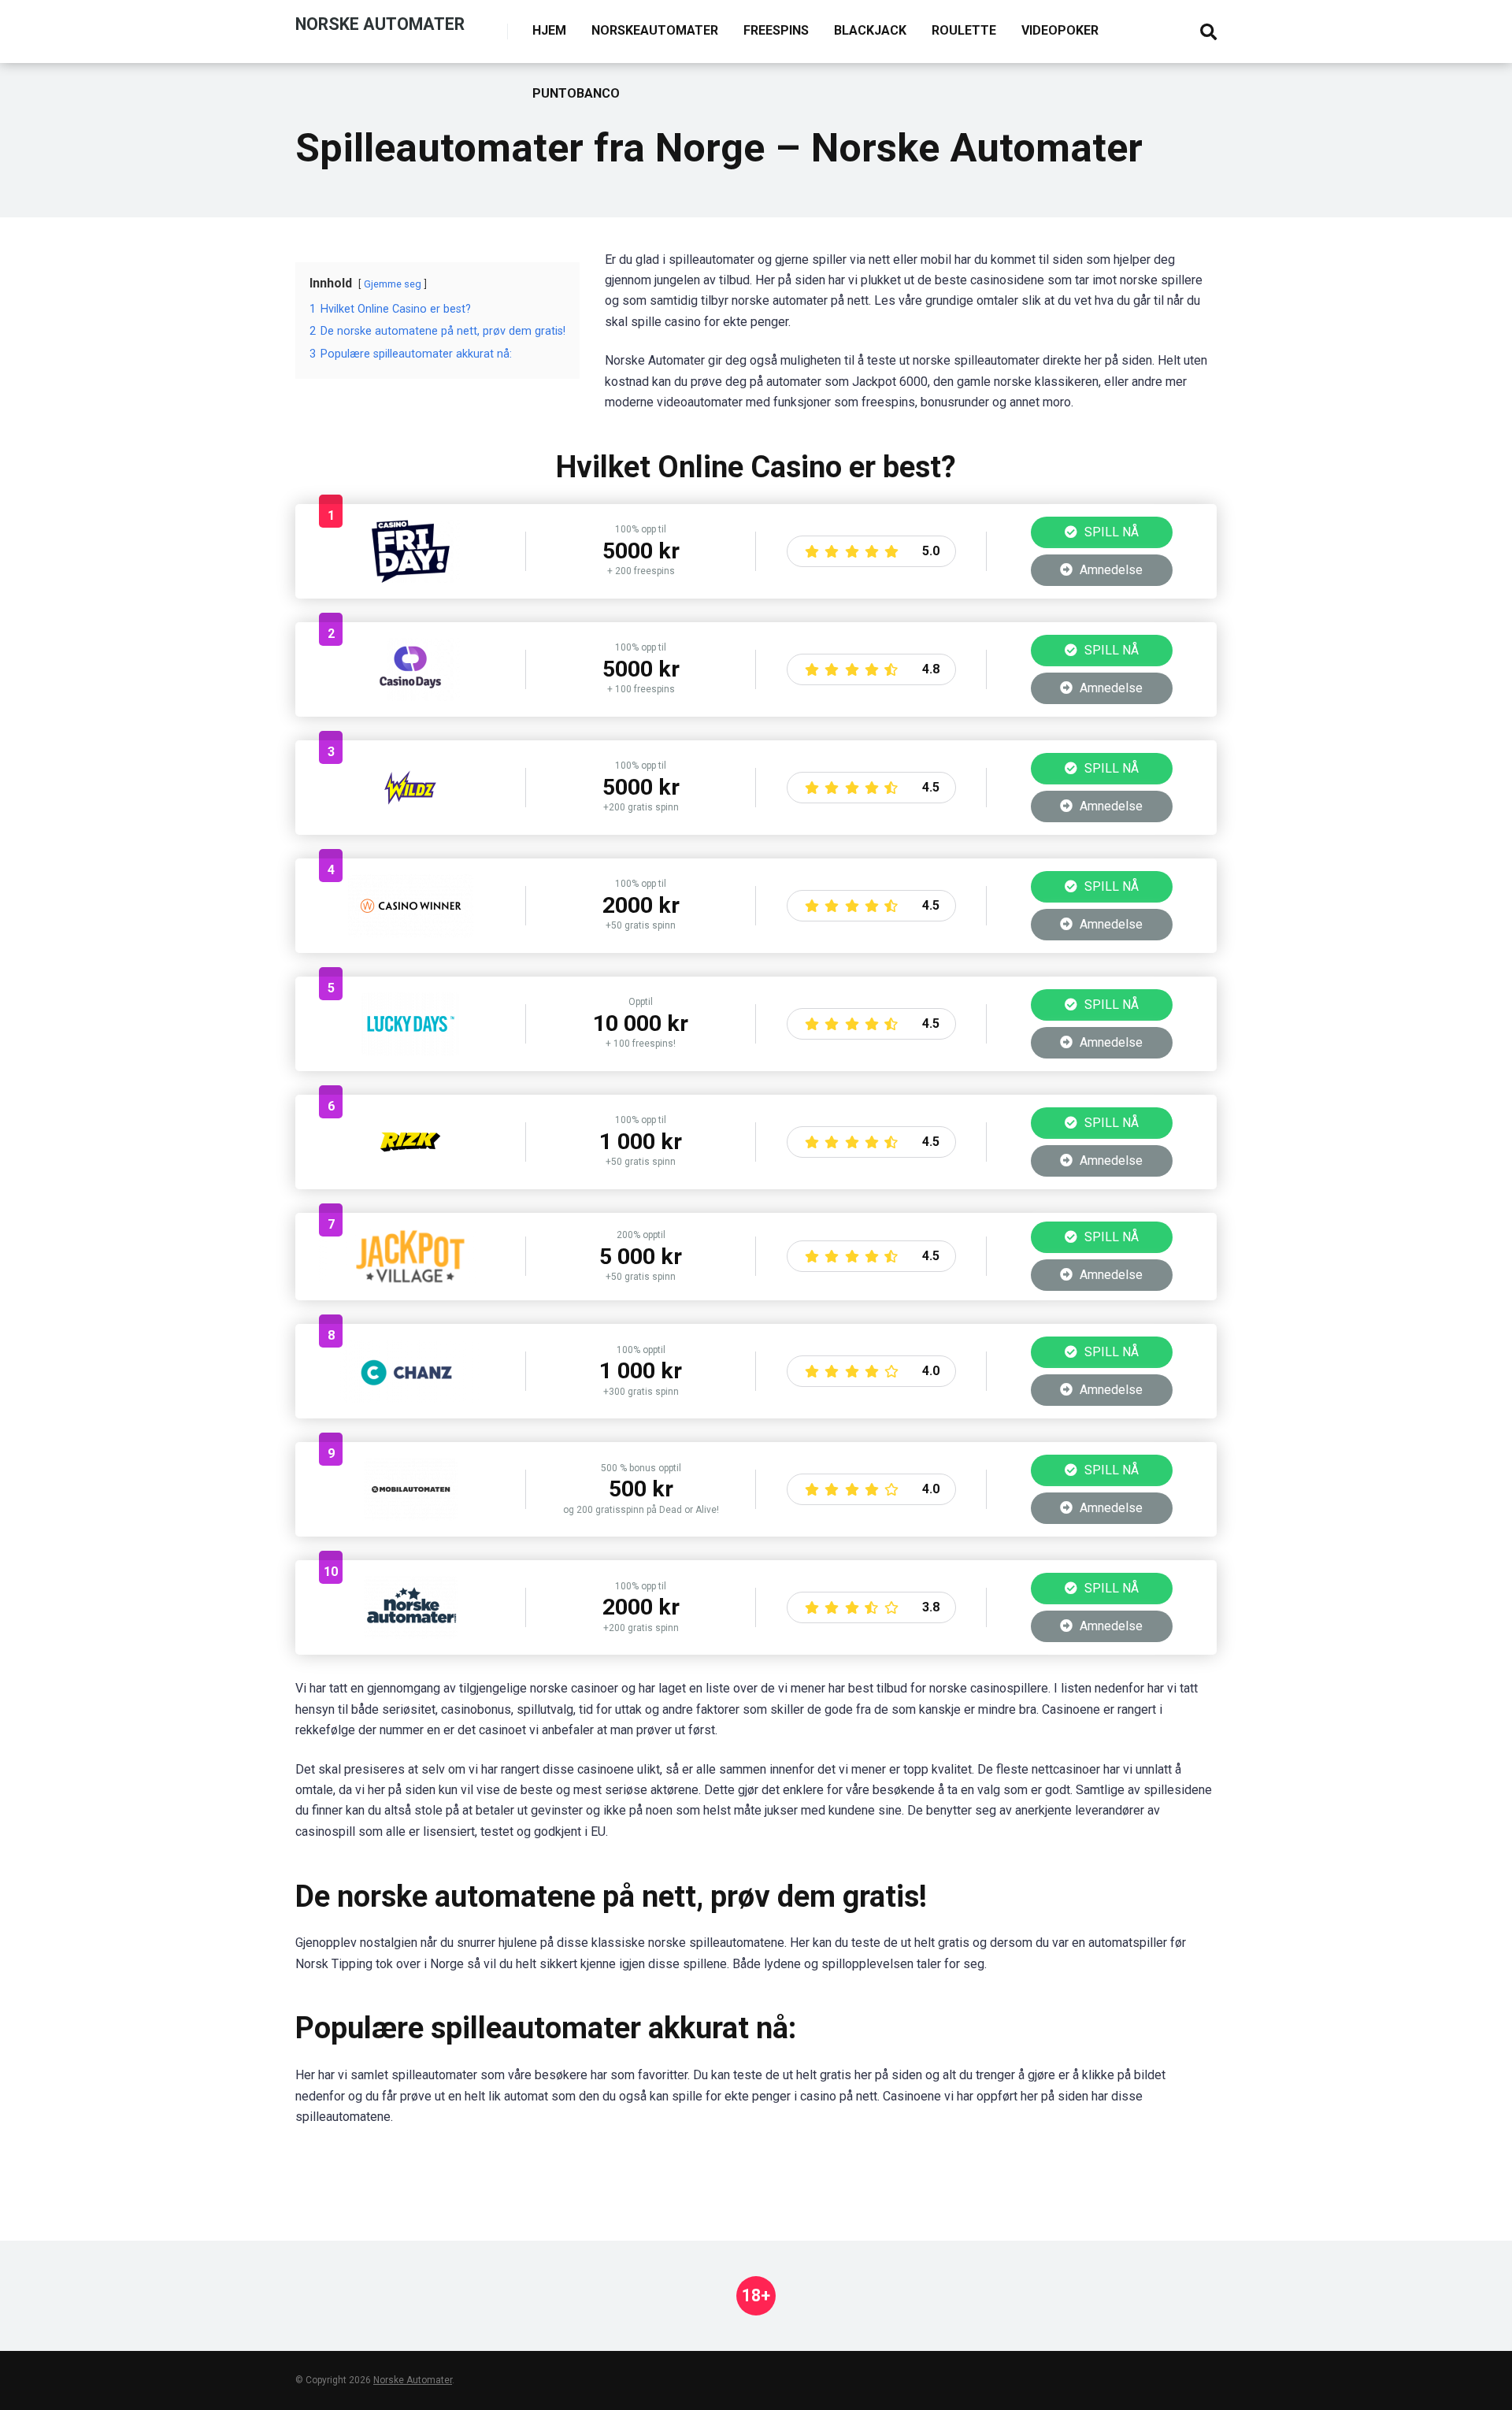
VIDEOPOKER (1060, 30)
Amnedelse (1110, 570)
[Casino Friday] (411, 578)
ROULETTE (964, 30)
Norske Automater (380, 23)
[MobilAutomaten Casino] (411, 1516)
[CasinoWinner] (411, 933)
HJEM (549, 30)
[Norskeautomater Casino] (411, 1635)
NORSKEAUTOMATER (655, 30)
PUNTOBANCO (576, 93)
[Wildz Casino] (410, 815)
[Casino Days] (411, 697)
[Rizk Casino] (410, 1169)
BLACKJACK (870, 30)
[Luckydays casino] (411, 1051)
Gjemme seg (393, 284)
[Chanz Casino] (410, 1398)
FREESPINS (776, 30)
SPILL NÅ (1110, 532)
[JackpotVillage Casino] (410, 1280)
